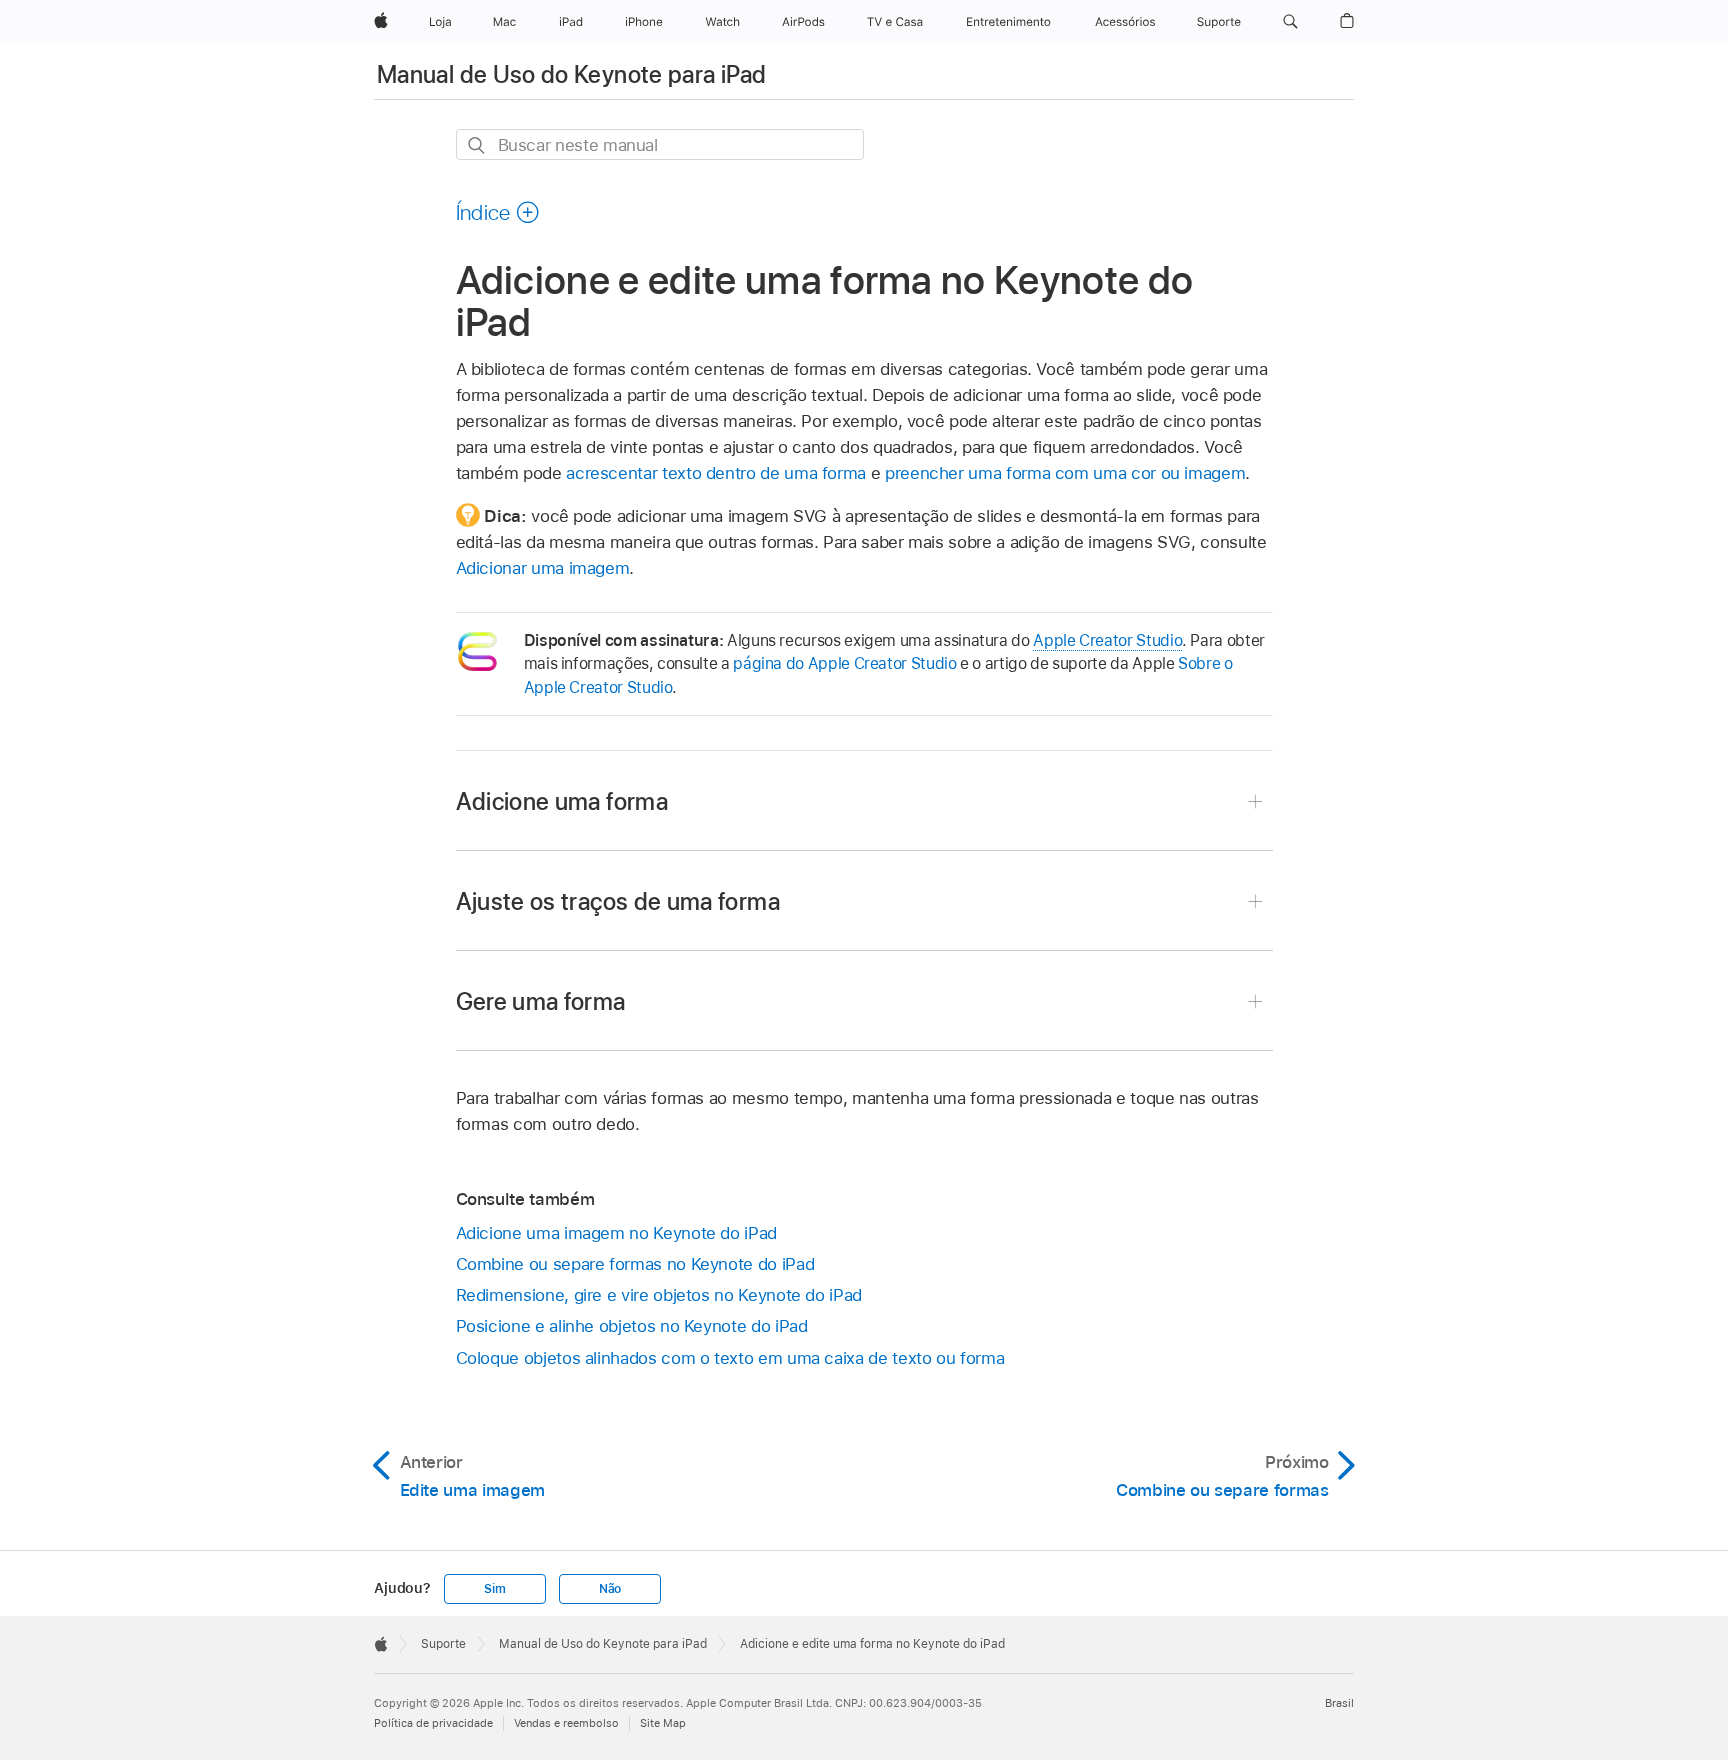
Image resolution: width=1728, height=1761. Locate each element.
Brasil (1339, 1703)
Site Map (663, 1723)
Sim (494, 1589)
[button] (1290, 22)
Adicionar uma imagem (543, 568)
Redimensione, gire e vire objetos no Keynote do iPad (659, 1295)
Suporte (443, 1644)
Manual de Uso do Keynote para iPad (571, 74)
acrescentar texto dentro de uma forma (716, 473)
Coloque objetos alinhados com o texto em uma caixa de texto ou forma (730, 1358)
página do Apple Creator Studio (844, 663)
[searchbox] (660, 144)
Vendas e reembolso (566, 1723)
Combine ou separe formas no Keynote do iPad (635, 1264)
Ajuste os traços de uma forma (618, 901)
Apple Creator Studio (1107, 640)
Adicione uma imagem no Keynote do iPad (616, 1233)
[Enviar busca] (477, 145)
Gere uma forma (541, 1001)
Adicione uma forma (562, 801)
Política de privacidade (433, 1723)
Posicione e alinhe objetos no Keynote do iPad (632, 1326)
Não (610, 1589)
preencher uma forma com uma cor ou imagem (1065, 473)
